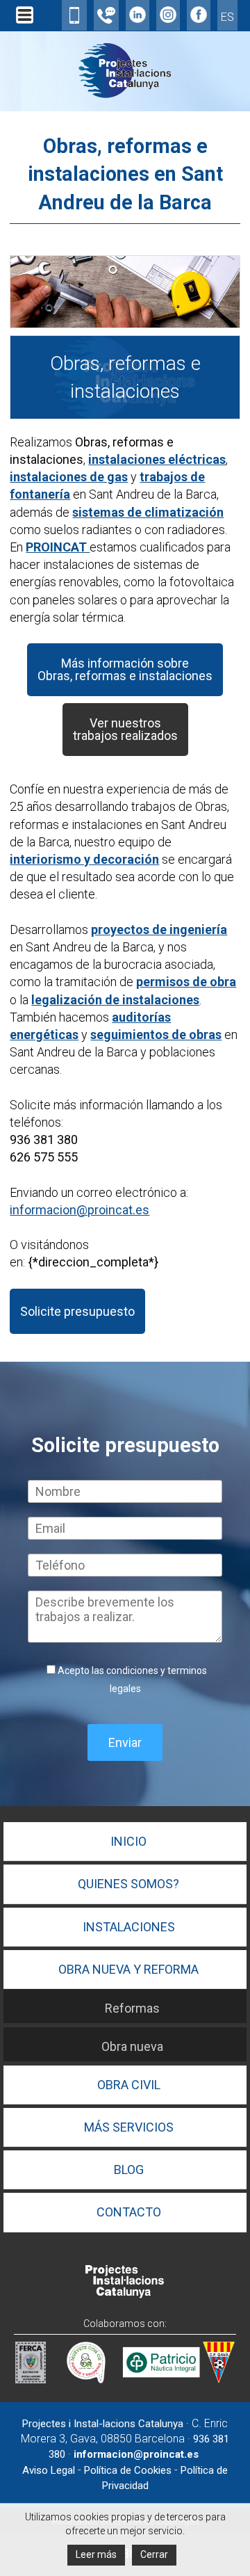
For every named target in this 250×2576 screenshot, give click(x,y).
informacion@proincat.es (80, 1210)
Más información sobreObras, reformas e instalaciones (125, 669)
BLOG (129, 2170)
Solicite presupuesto (77, 1311)
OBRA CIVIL (129, 2085)
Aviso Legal (49, 2470)
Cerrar (154, 2554)
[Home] (125, 96)
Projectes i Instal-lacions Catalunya (103, 2424)
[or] (83, 2379)
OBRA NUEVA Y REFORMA (128, 1969)
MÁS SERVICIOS (129, 2127)
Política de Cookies (128, 2470)
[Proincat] (125, 2295)
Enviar (125, 1742)
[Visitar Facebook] (199, 18)
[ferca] (31, 2379)
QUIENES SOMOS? (128, 1884)
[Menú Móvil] (25, 23)
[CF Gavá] (219, 2379)
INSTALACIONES (129, 1927)
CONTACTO (129, 2212)
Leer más (96, 2554)
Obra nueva (132, 2046)
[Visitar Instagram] (168, 18)
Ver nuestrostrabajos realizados (125, 729)
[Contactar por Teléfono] (106, 19)
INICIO (128, 1841)
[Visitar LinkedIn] (137, 18)
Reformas (132, 2008)
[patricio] (161, 2379)
